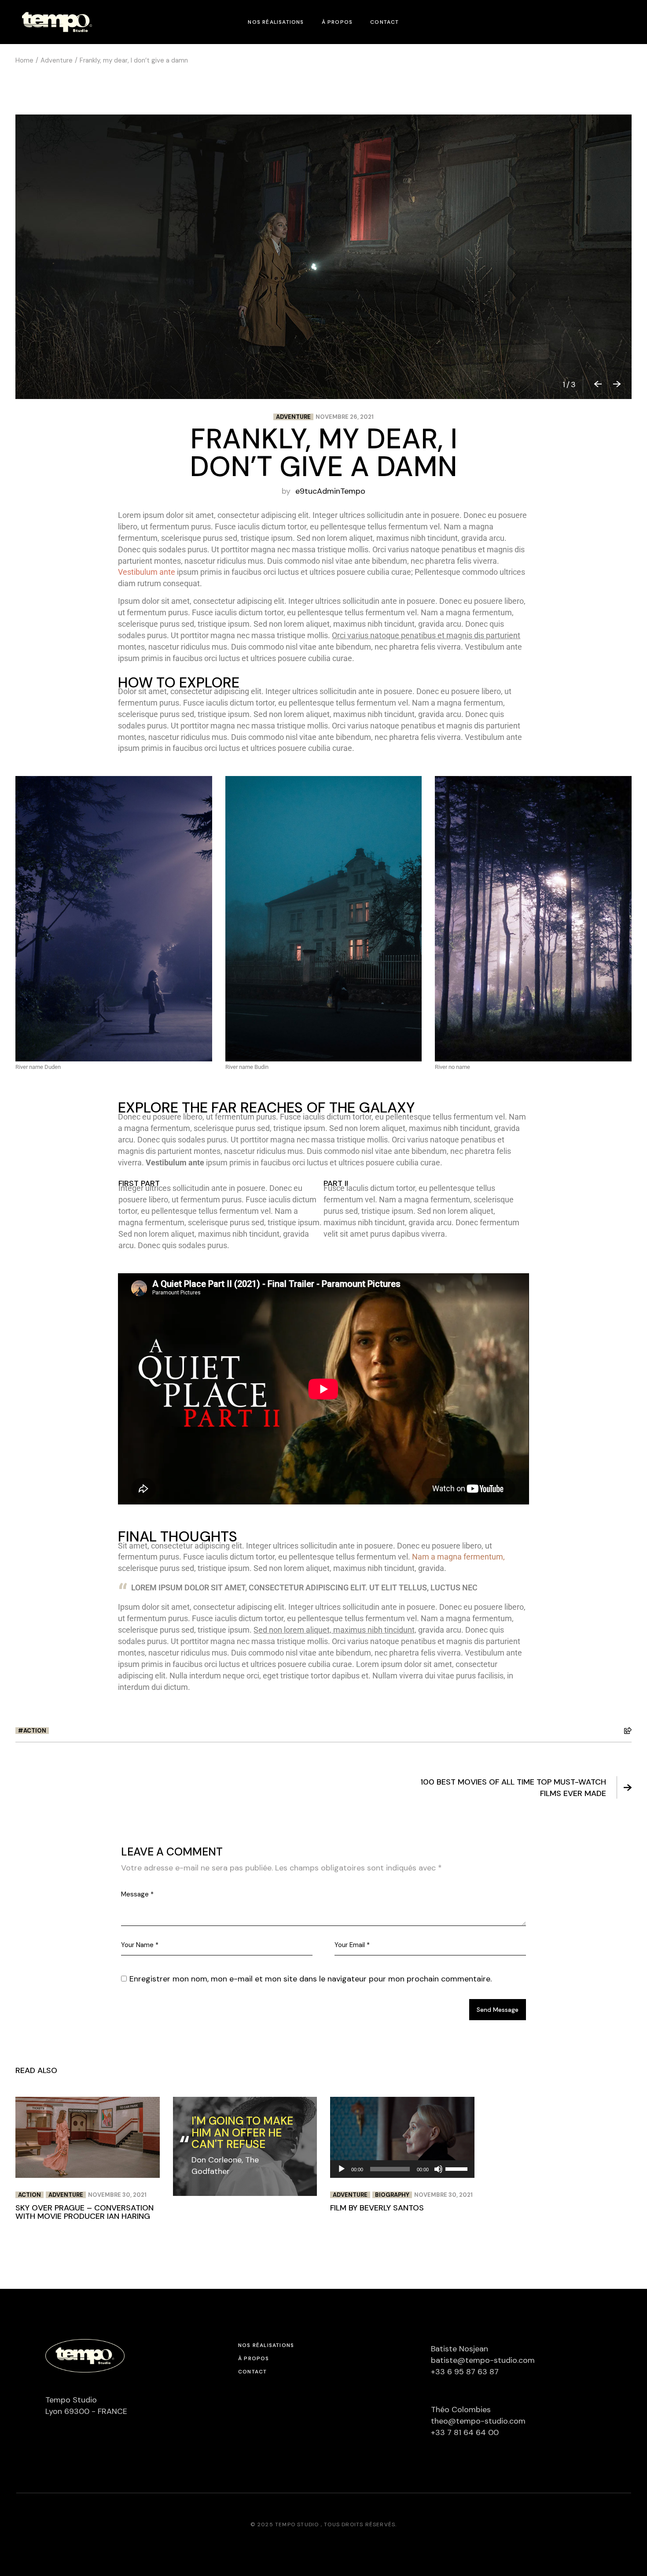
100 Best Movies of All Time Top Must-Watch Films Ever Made (513, 1788)
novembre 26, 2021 (345, 417)
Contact (252, 2372)
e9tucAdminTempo (330, 491)
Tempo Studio (298, 2524)
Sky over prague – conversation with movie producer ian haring (85, 2212)
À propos (254, 2358)
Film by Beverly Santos (377, 2208)
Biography (392, 2195)
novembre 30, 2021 (117, 2195)
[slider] (458, 2168)
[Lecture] (342, 2169)
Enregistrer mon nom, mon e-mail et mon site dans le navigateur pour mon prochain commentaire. (311, 1979)
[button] (595, 384)
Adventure (57, 60)
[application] (402, 2169)
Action (35, 1731)
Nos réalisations (266, 2345)
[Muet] (438, 2169)
